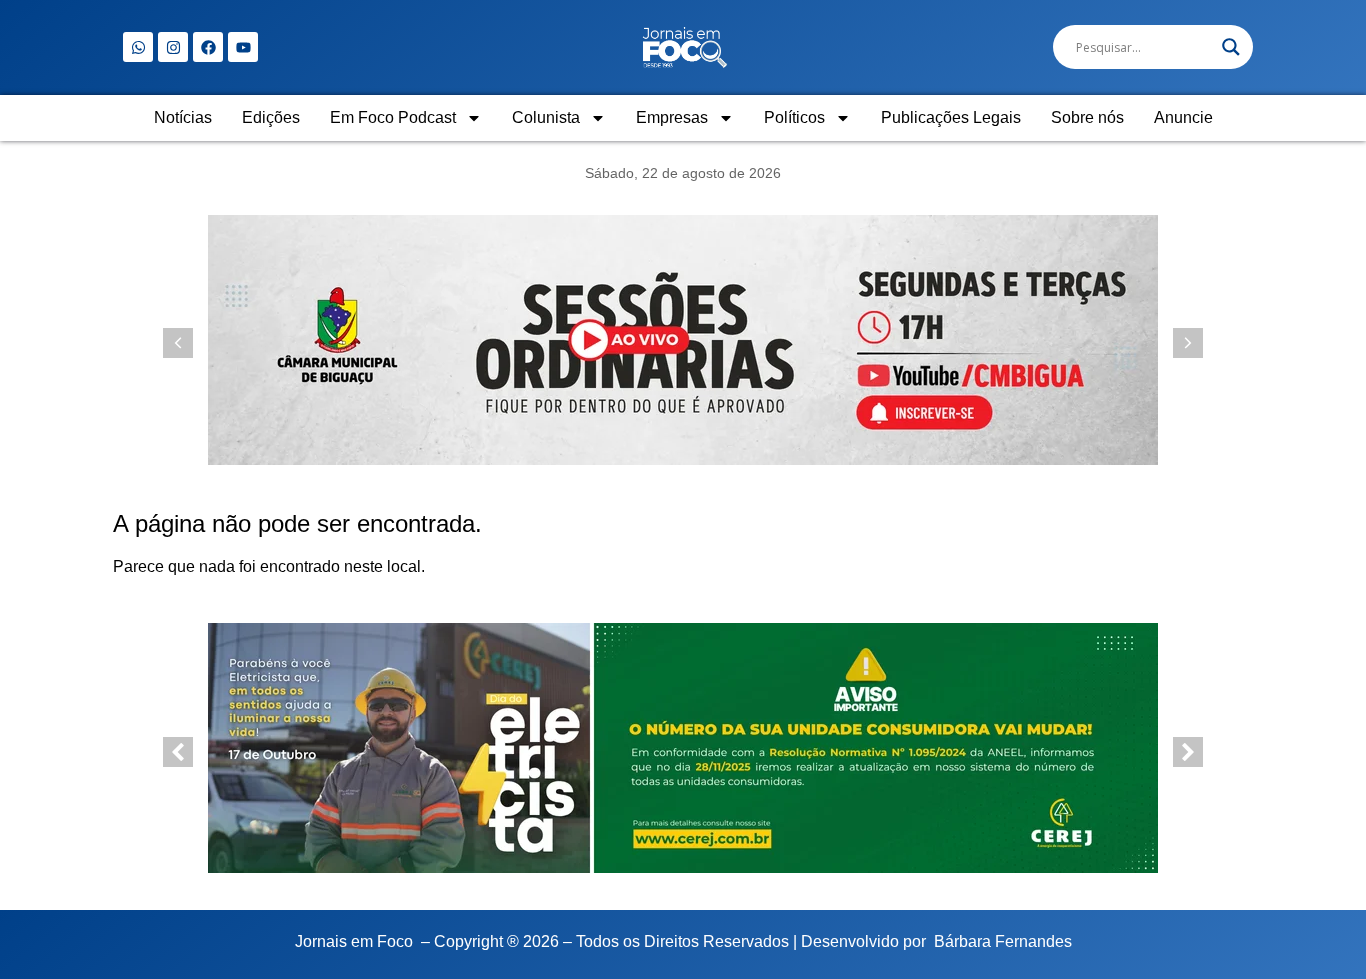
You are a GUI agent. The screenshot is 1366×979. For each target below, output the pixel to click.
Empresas (672, 117)
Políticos (794, 117)
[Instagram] (173, 47)
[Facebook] (208, 47)
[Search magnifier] (1231, 47)
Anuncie (1183, 117)
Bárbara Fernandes (1003, 941)
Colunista (546, 117)
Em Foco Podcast (393, 117)
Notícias (183, 117)
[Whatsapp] (138, 47)
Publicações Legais (951, 117)
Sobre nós (1087, 117)
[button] (1188, 343)
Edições (271, 117)
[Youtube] (243, 47)
